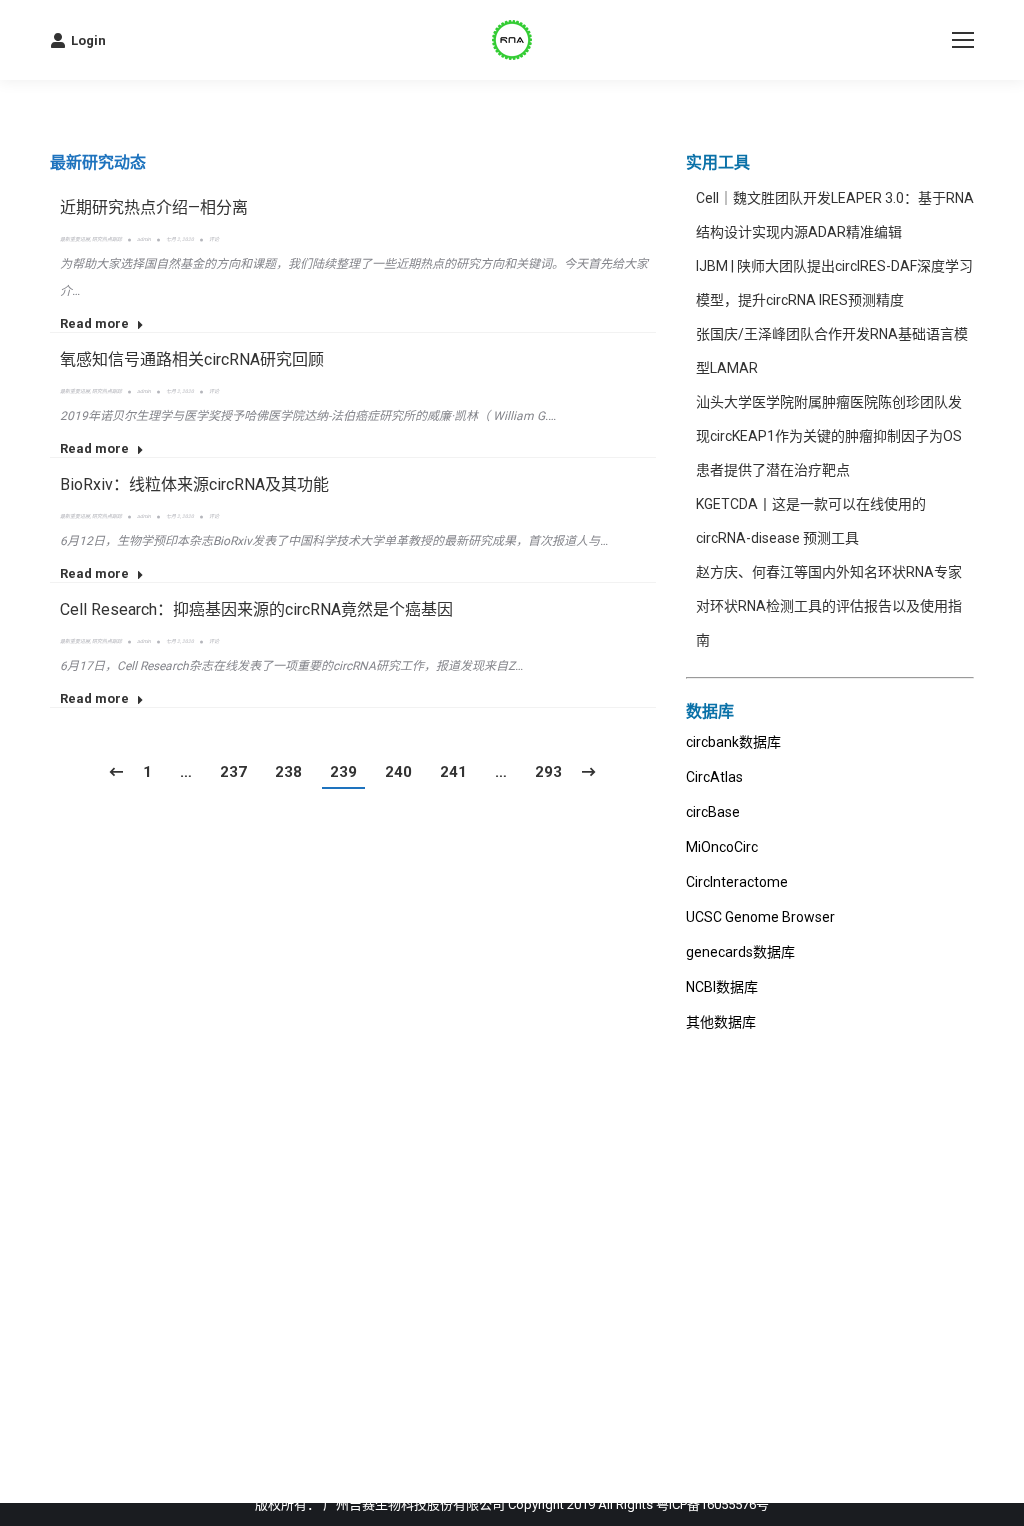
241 (453, 772)
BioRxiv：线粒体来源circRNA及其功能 (194, 484)
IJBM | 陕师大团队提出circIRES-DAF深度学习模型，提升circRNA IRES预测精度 (834, 283)
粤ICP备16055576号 (712, 1504)
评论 (214, 239)
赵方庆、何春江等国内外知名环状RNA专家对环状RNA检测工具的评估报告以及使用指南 (829, 606)
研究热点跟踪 (107, 239)
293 (548, 772)
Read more (94, 323)
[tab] (98, 163)
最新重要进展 (75, 239)
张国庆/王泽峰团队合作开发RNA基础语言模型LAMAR (832, 351)
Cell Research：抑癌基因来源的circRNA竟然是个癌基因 (256, 609)
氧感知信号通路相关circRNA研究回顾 (192, 359)
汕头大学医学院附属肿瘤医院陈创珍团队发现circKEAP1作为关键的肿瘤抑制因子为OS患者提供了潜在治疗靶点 (829, 436)
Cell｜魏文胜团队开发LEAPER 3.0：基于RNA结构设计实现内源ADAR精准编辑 (835, 215)
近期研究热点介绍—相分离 (154, 207)
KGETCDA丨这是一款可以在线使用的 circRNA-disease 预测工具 (811, 521)
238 (288, 772)
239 (343, 772)
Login (88, 40)
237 (233, 772)
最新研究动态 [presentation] (98, 162)
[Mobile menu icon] (963, 40)
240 (398, 772)
